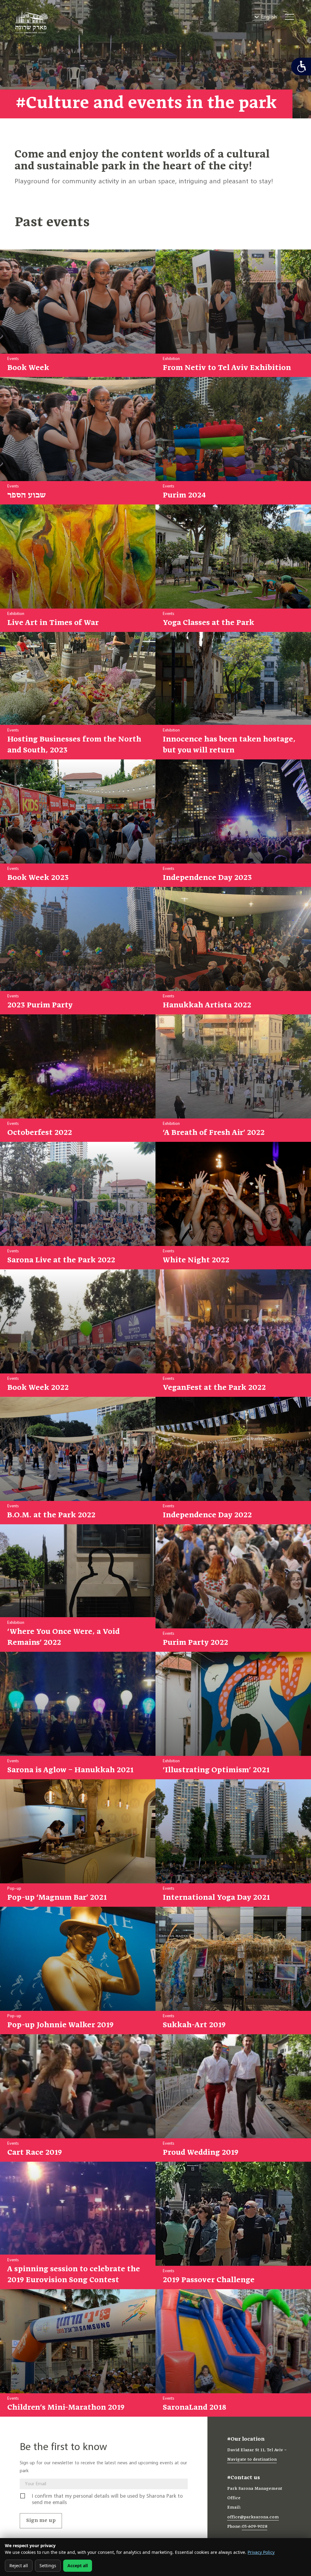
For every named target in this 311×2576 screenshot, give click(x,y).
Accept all (78, 2566)
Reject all (19, 2566)
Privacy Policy (261, 2552)
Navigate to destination (252, 2460)
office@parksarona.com (253, 2517)
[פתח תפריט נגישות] (301, 66)
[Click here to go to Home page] (32, 24)
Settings (48, 2566)
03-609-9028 (255, 2527)
